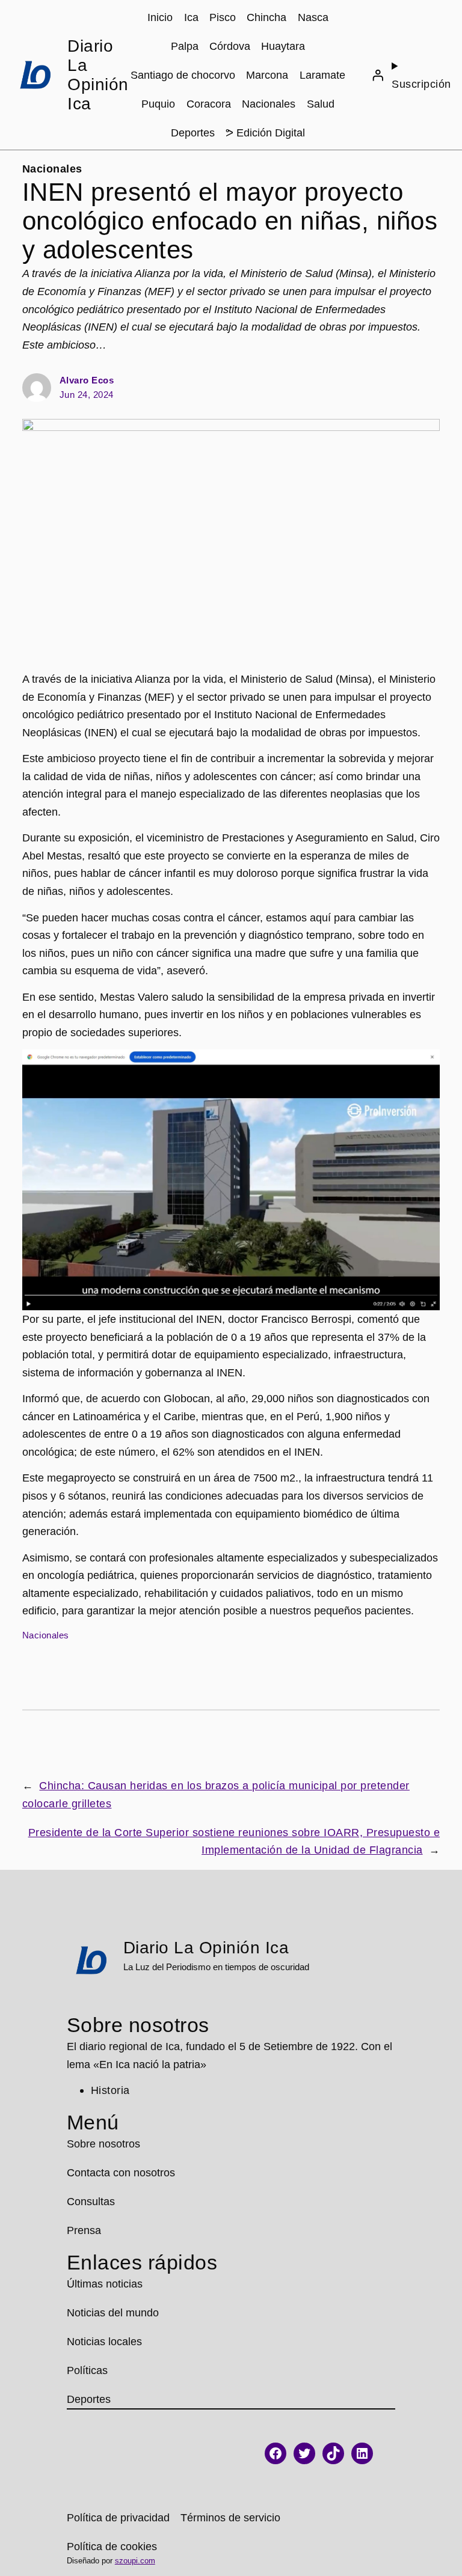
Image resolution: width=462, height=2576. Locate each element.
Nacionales (52, 169)
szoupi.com (135, 2561)
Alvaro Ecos (87, 380)
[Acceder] (378, 75)
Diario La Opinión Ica (98, 75)
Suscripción (421, 84)
